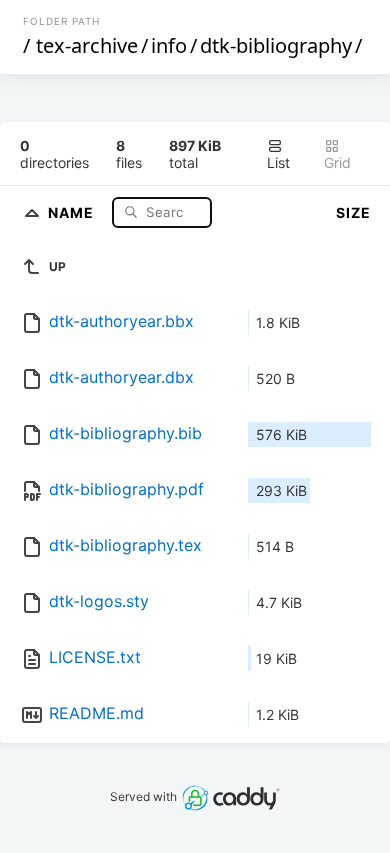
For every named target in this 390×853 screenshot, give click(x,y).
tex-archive (87, 45)
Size (353, 212)
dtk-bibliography (276, 45)
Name (73, 211)
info (169, 45)
